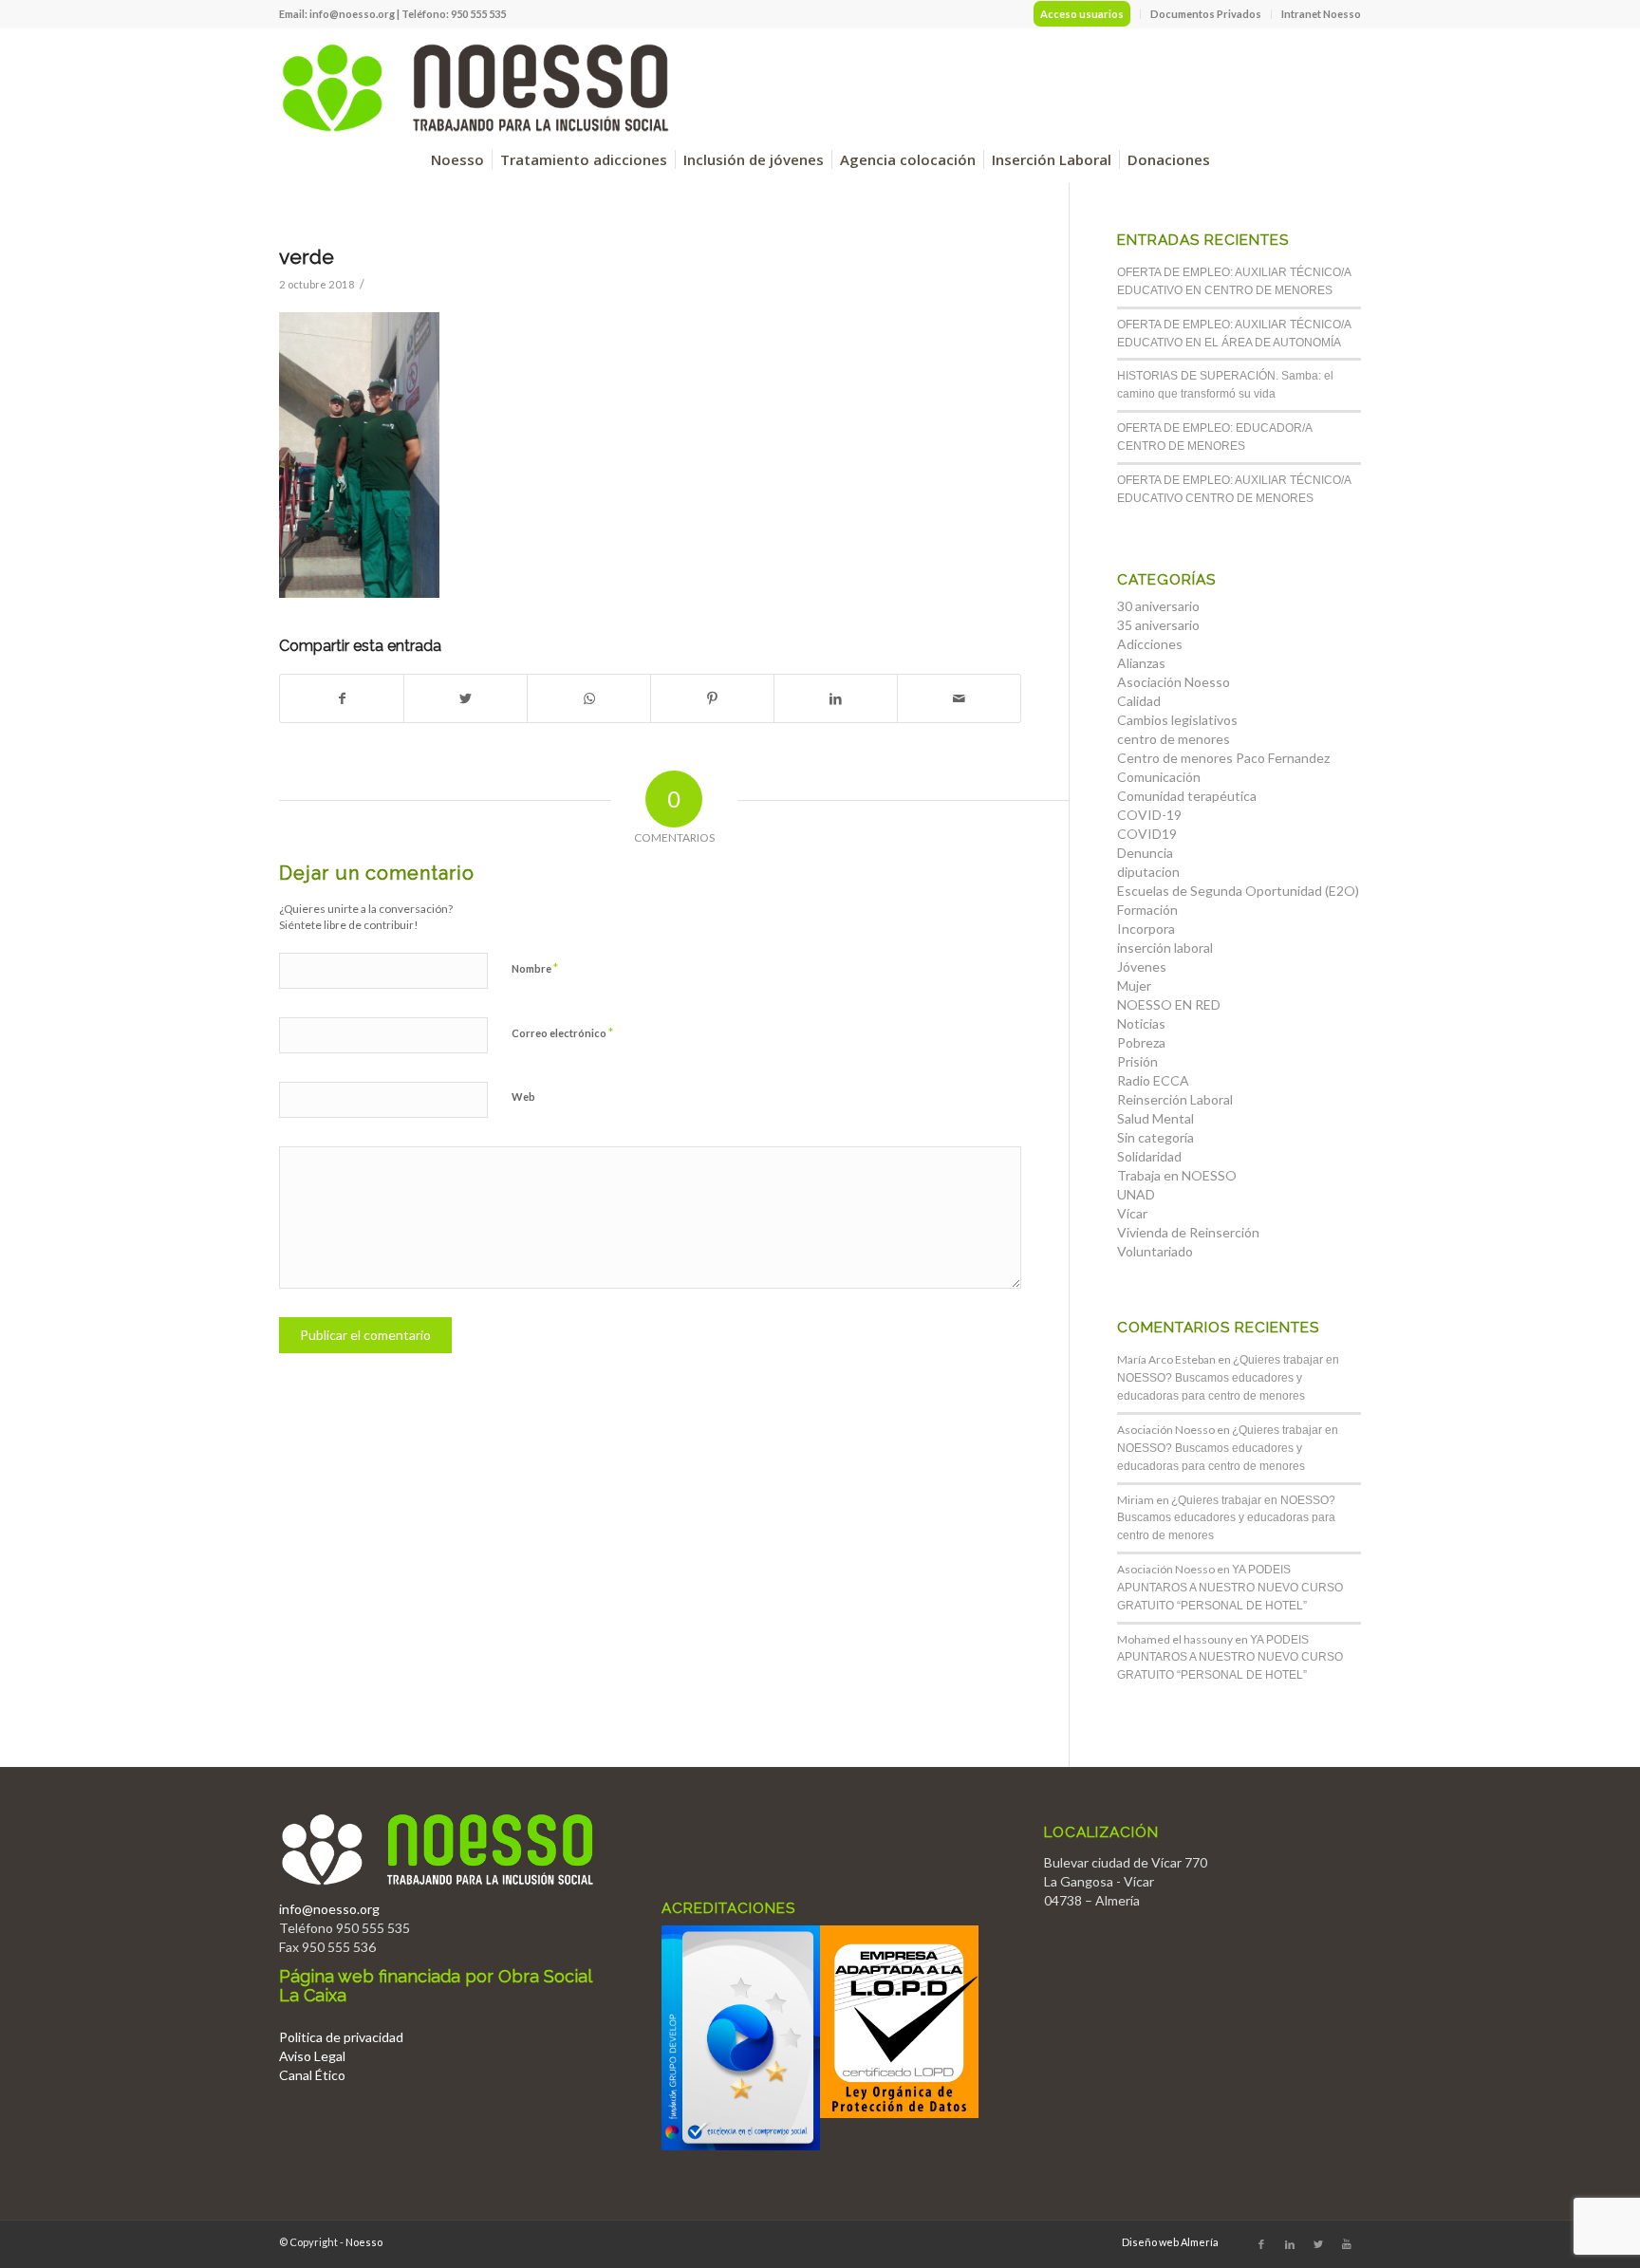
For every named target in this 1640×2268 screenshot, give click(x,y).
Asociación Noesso (1174, 682)
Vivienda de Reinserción (1188, 1232)
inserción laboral (1165, 948)
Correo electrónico (562, 1032)
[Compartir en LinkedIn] (836, 698)
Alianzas (1141, 663)
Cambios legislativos (1177, 720)
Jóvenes (1142, 967)
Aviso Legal (312, 2056)
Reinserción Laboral (1175, 1099)
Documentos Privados (1206, 14)
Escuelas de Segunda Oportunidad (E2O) (1238, 891)
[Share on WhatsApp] (589, 698)
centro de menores (1174, 739)
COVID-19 (1149, 815)
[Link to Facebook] (1261, 2244)
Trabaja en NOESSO (1177, 1175)
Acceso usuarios (1082, 14)
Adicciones (1150, 644)
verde (307, 257)
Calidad (1139, 701)
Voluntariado (1155, 1251)
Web (523, 1097)
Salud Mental (1155, 1118)
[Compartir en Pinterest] (712, 698)
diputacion (1148, 872)
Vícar (1132, 1213)
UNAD (1136, 1194)
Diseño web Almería (1170, 2242)
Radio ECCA (1153, 1080)
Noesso (364, 2242)
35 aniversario (1158, 625)
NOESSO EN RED (1169, 1004)
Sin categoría (1155, 1137)
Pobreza (1141, 1042)
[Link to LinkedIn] (1290, 2244)
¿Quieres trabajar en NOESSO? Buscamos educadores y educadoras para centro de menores (1228, 1378)
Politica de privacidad (341, 2037)
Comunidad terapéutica (1187, 796)
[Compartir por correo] (959, 698)
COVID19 (1147, 834)
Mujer (1134, 985)
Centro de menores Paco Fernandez (1223, 758)
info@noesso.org (352, 14)
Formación (1147, 910)
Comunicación (1159, 777)
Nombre (535, 968)
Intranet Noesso (1321, 14)
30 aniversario (1158, 606)
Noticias (1141, 1023)
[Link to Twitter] (1318, 2244)
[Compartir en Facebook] (342, 698)
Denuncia (1145, 853)
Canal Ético (312, 2075)
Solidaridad (1149, 1156)
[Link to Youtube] (1347, 2244)
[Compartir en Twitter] (466, 698)
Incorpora (1146, 929)
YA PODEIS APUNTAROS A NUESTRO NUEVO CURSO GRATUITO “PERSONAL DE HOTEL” (1230, 1588)
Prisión (1137, 1061)
